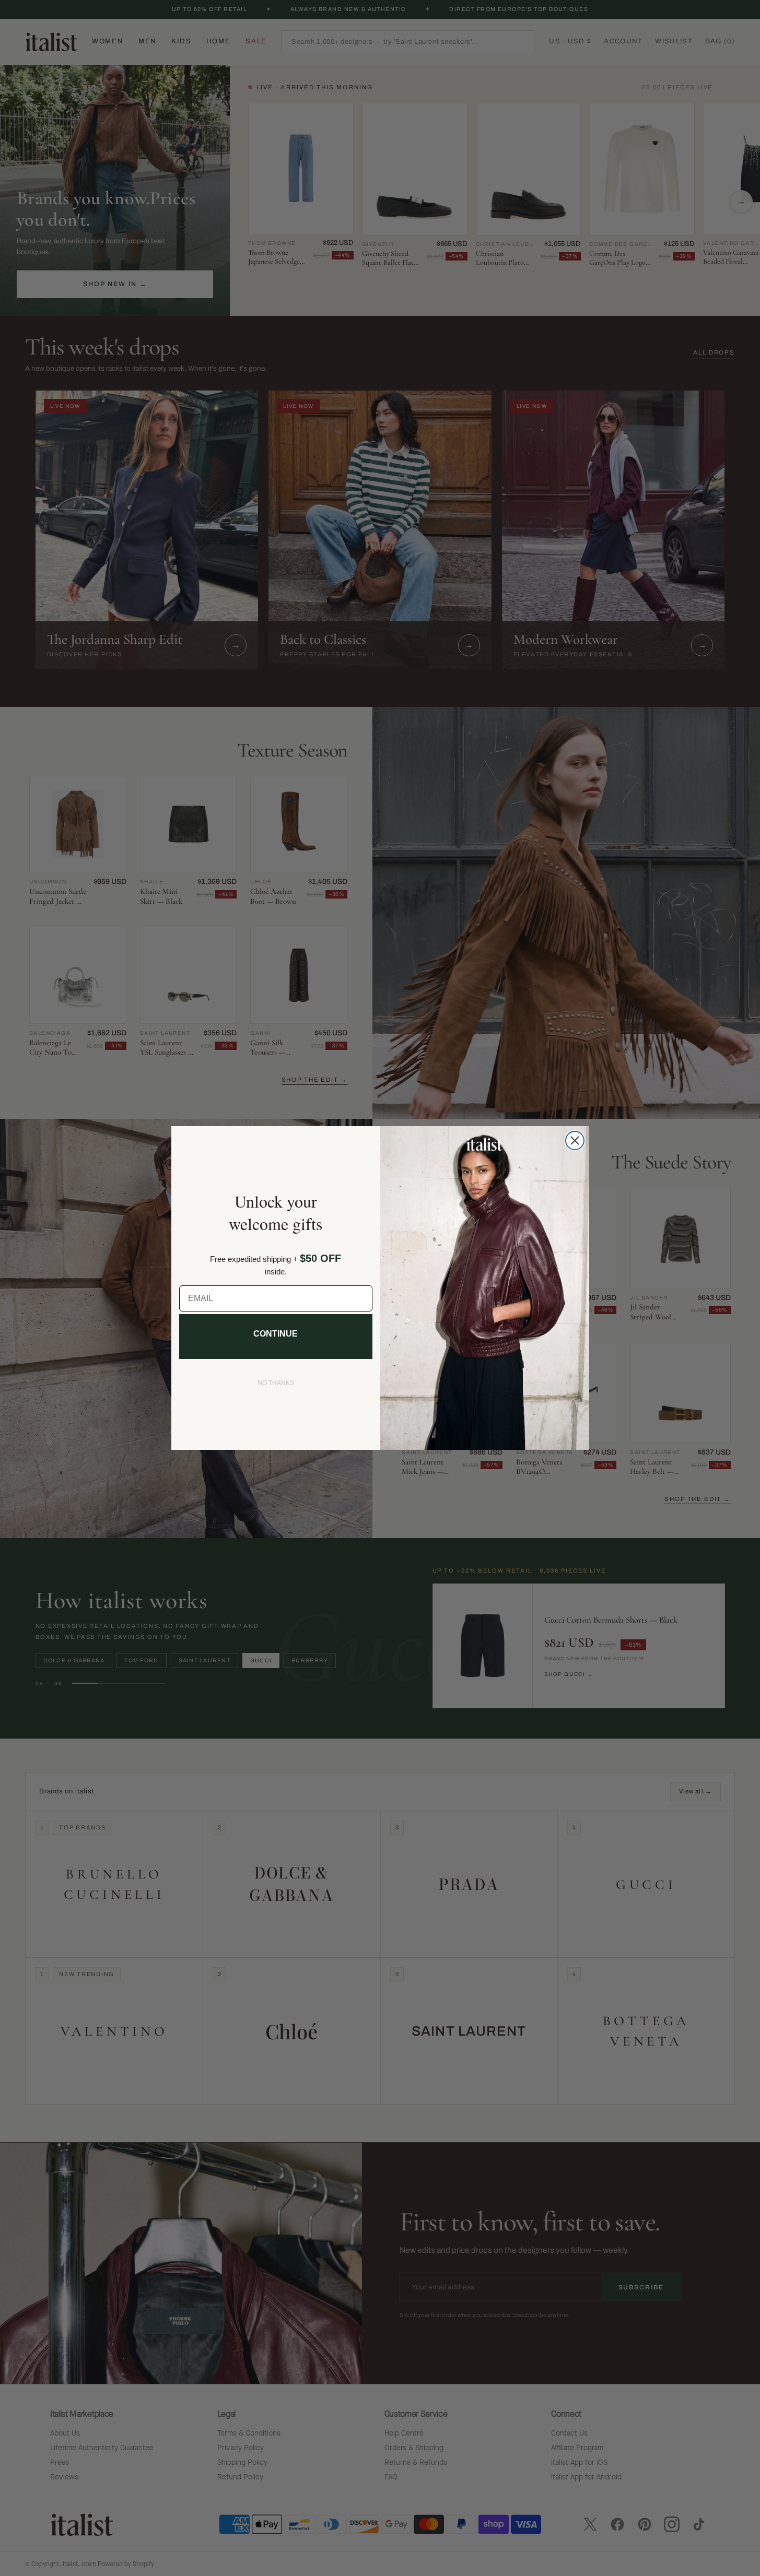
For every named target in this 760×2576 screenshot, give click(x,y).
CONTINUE (276, 1334)
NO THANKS (276, 1383)
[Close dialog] (575, 1141)
